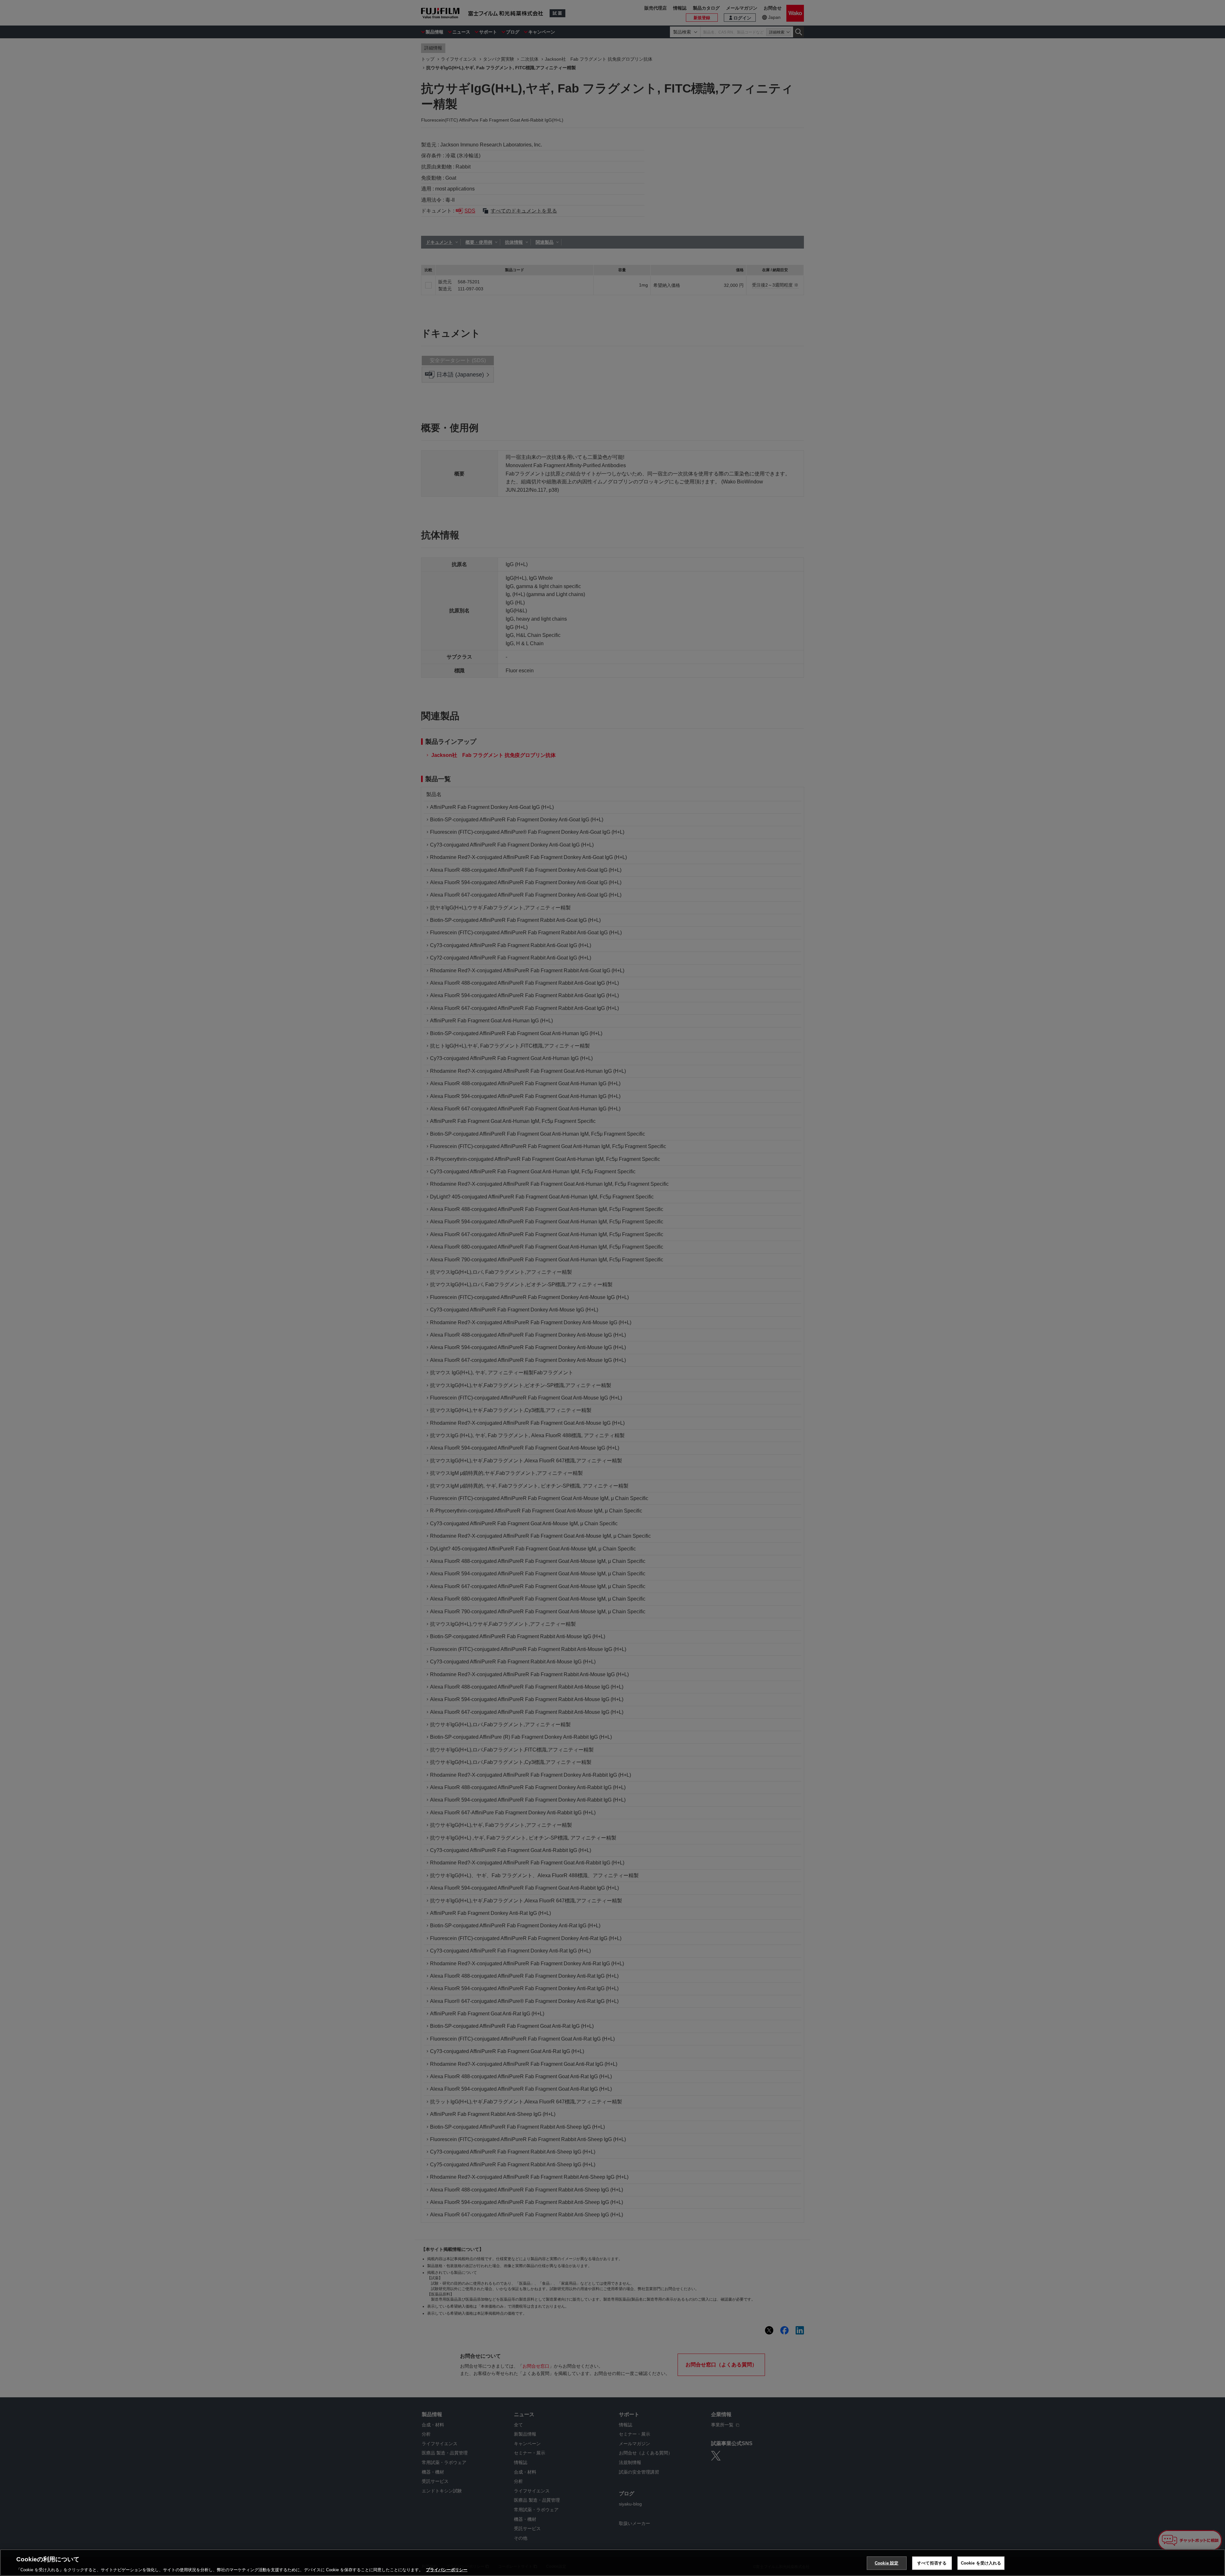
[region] (612, 2563)
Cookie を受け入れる (981, 2563)
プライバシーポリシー (447, 2569)
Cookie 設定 (887, 2563)
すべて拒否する (932, 2563)
